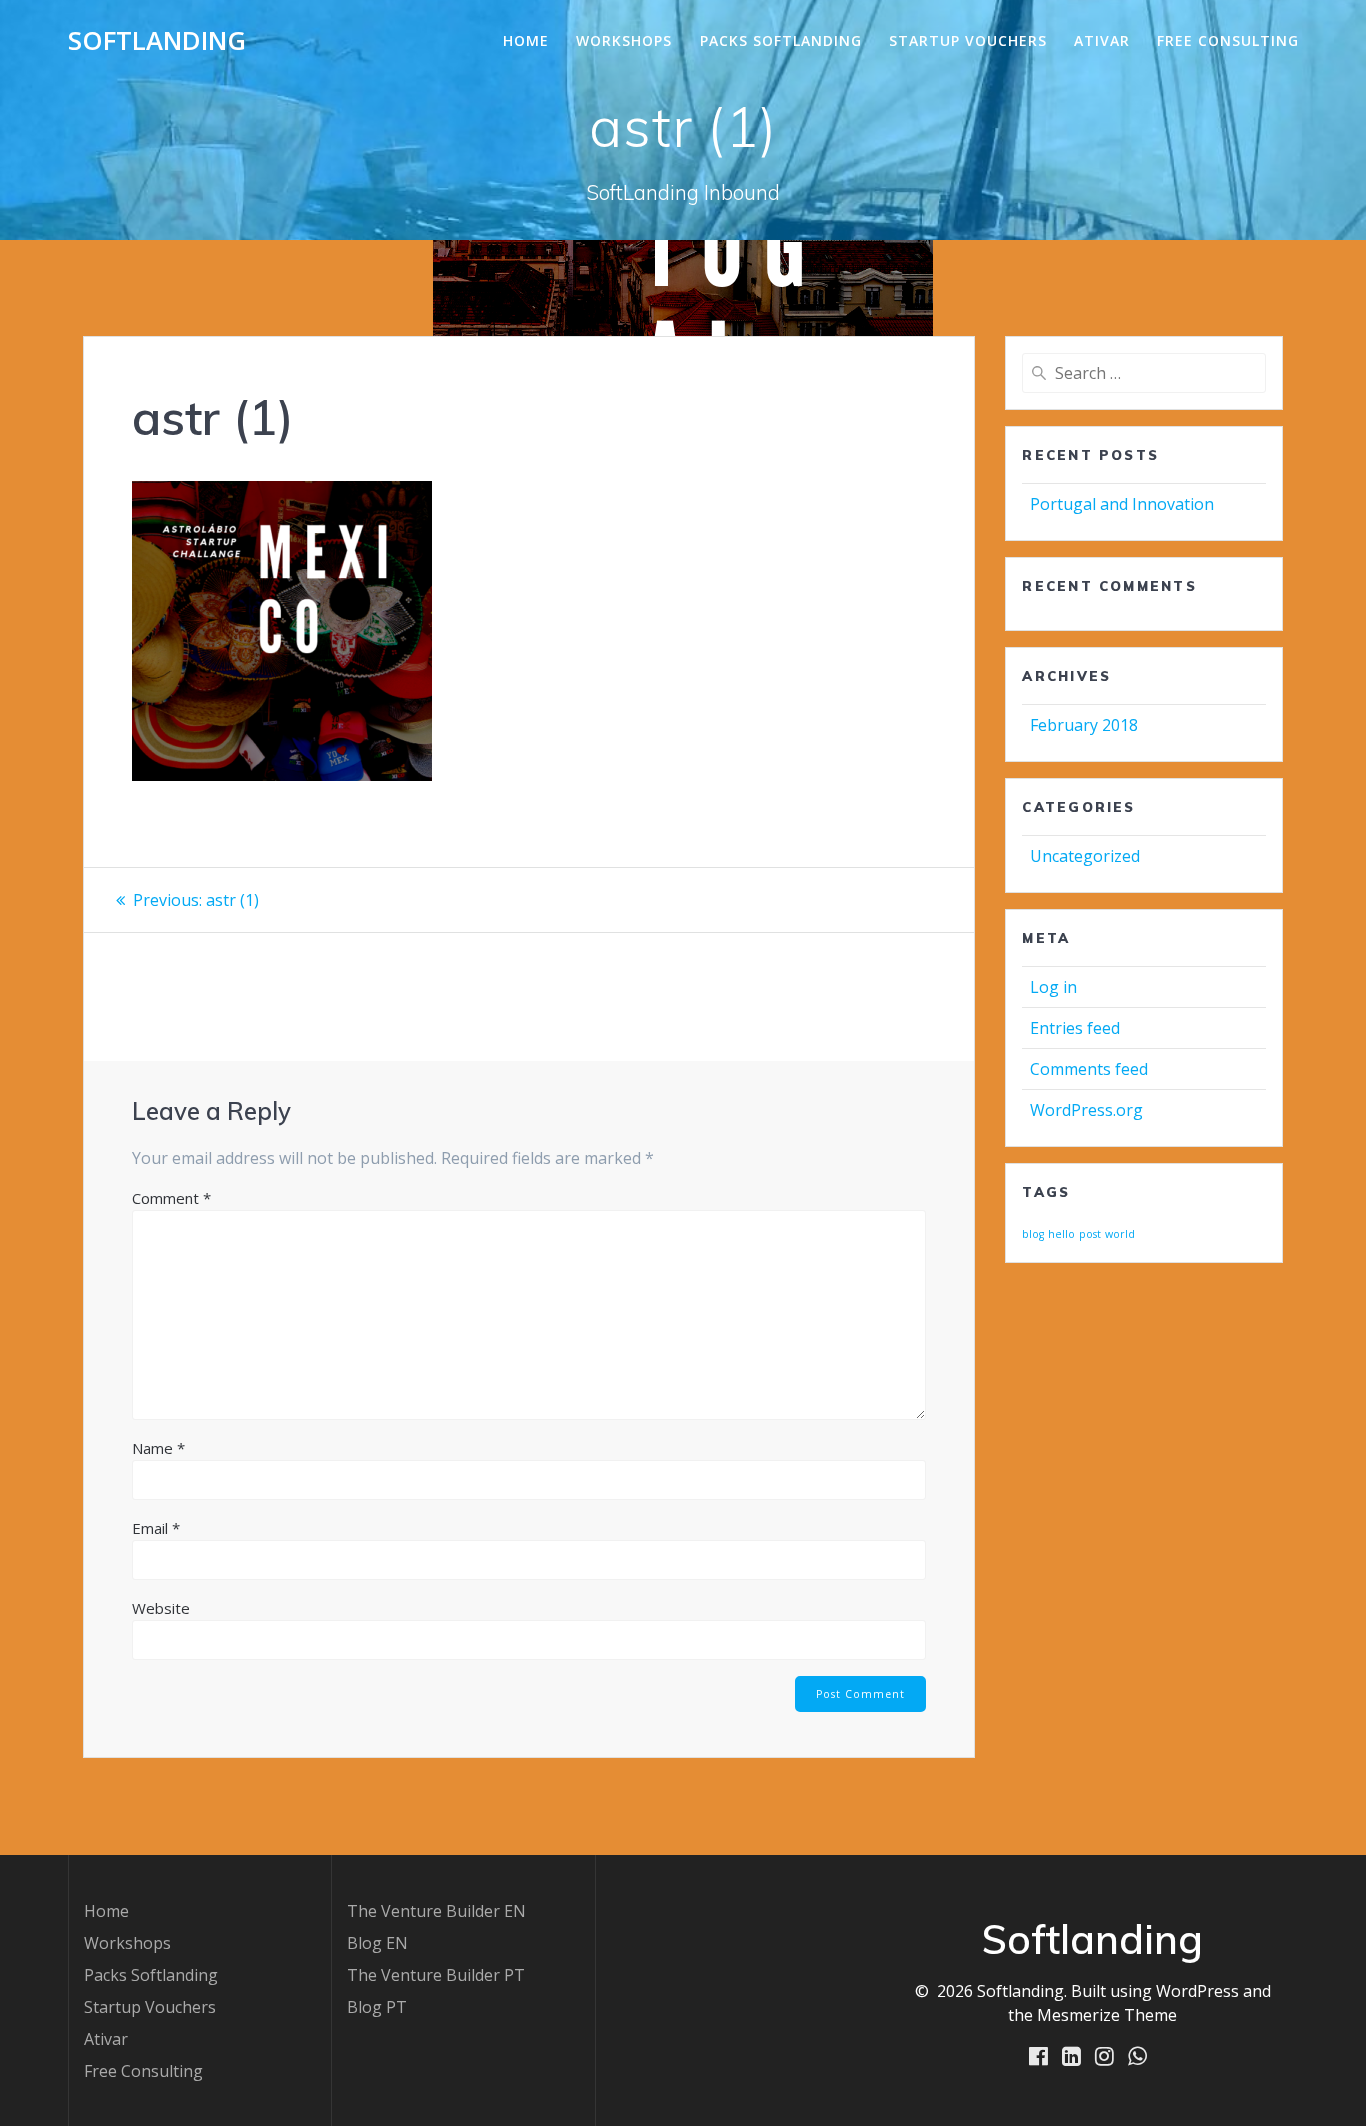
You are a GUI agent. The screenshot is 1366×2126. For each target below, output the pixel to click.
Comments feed (1089, 1069)
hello (1061, 1234)
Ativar (1102, 40)
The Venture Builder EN (436, 1911)
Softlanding (157, 41)
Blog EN (377, 1943)
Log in (1053, 987)
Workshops (624, 40)
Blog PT (377, 2007)
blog (1033, 1234)
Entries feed (1075, 1028)
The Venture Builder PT (436, 1975)
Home (526, 40)
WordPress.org (1086, 1110)
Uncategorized (1085, 856)
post (1090, 1234)
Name (158, 1448)
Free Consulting (1228, 40)
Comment (171, 1198)
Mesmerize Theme (1107, 2015)
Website (161, 1608)
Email (156, 1528)
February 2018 (1084, 725)
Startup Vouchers (968, 40)
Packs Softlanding (781, 40)
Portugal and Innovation (1122, 504)
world (1120, 1234)
